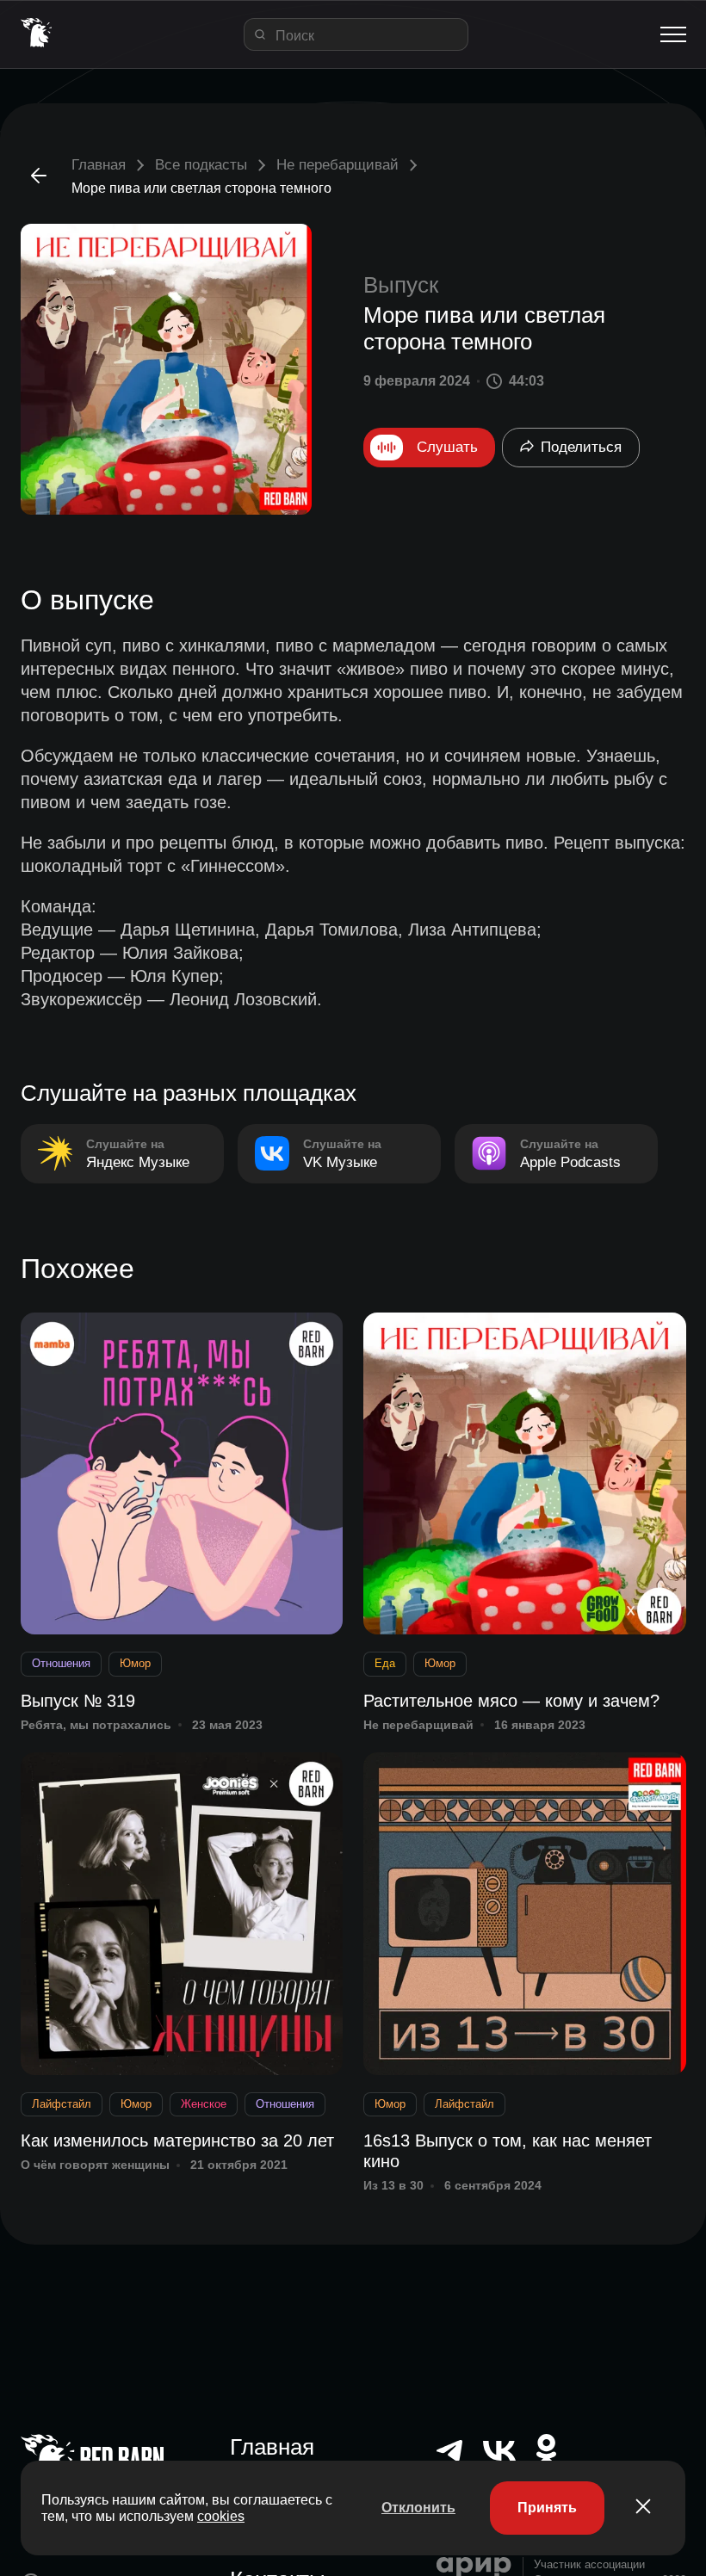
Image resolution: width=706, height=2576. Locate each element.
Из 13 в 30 (393, 2185)
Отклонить (418, 2508)
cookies (221, 2516)
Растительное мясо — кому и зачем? (511, 1701)
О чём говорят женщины (95, 2165)
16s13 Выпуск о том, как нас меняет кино (508, 2151)
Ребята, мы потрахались (96, 1725)
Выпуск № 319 (78, 1701)
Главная (99, 165)
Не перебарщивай (338, 165)
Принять (547, 2508)
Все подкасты (201, 165)
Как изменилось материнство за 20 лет (177, 2140)
